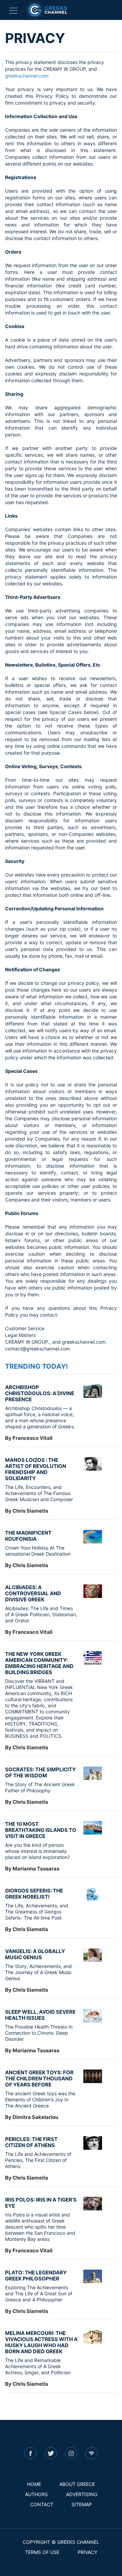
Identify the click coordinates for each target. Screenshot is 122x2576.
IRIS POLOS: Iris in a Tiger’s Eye (41, 2203)
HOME (34, 2484)
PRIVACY (87, 2552)
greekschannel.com (27, 76)
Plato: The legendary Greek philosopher (36, 2276)
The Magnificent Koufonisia (28, 1536)
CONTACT (42, 2504)
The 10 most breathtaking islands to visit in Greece (41, 1830)
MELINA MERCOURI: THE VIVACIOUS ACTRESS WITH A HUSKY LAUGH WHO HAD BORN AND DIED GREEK (41, 2342)
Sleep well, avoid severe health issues (40, 2015)
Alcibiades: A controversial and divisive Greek (33, 1593)
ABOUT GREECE (77, 2484)
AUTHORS (36, 2494)
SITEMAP (82, 2504)
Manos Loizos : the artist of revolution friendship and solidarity (36, 1469)
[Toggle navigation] (13, 10)
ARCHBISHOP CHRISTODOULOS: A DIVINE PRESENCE (40, 1393)
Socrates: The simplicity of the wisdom (40, 1772)
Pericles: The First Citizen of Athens (31, 2142)
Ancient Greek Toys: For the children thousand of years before (39, 2079)
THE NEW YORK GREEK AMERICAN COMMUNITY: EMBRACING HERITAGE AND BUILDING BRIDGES (39, 1663)
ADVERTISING (82, 2494)
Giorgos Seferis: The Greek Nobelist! (34, 1894)
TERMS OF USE (42, 2552)
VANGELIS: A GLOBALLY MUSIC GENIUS (35, 1954)
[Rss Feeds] (91, 2453)
